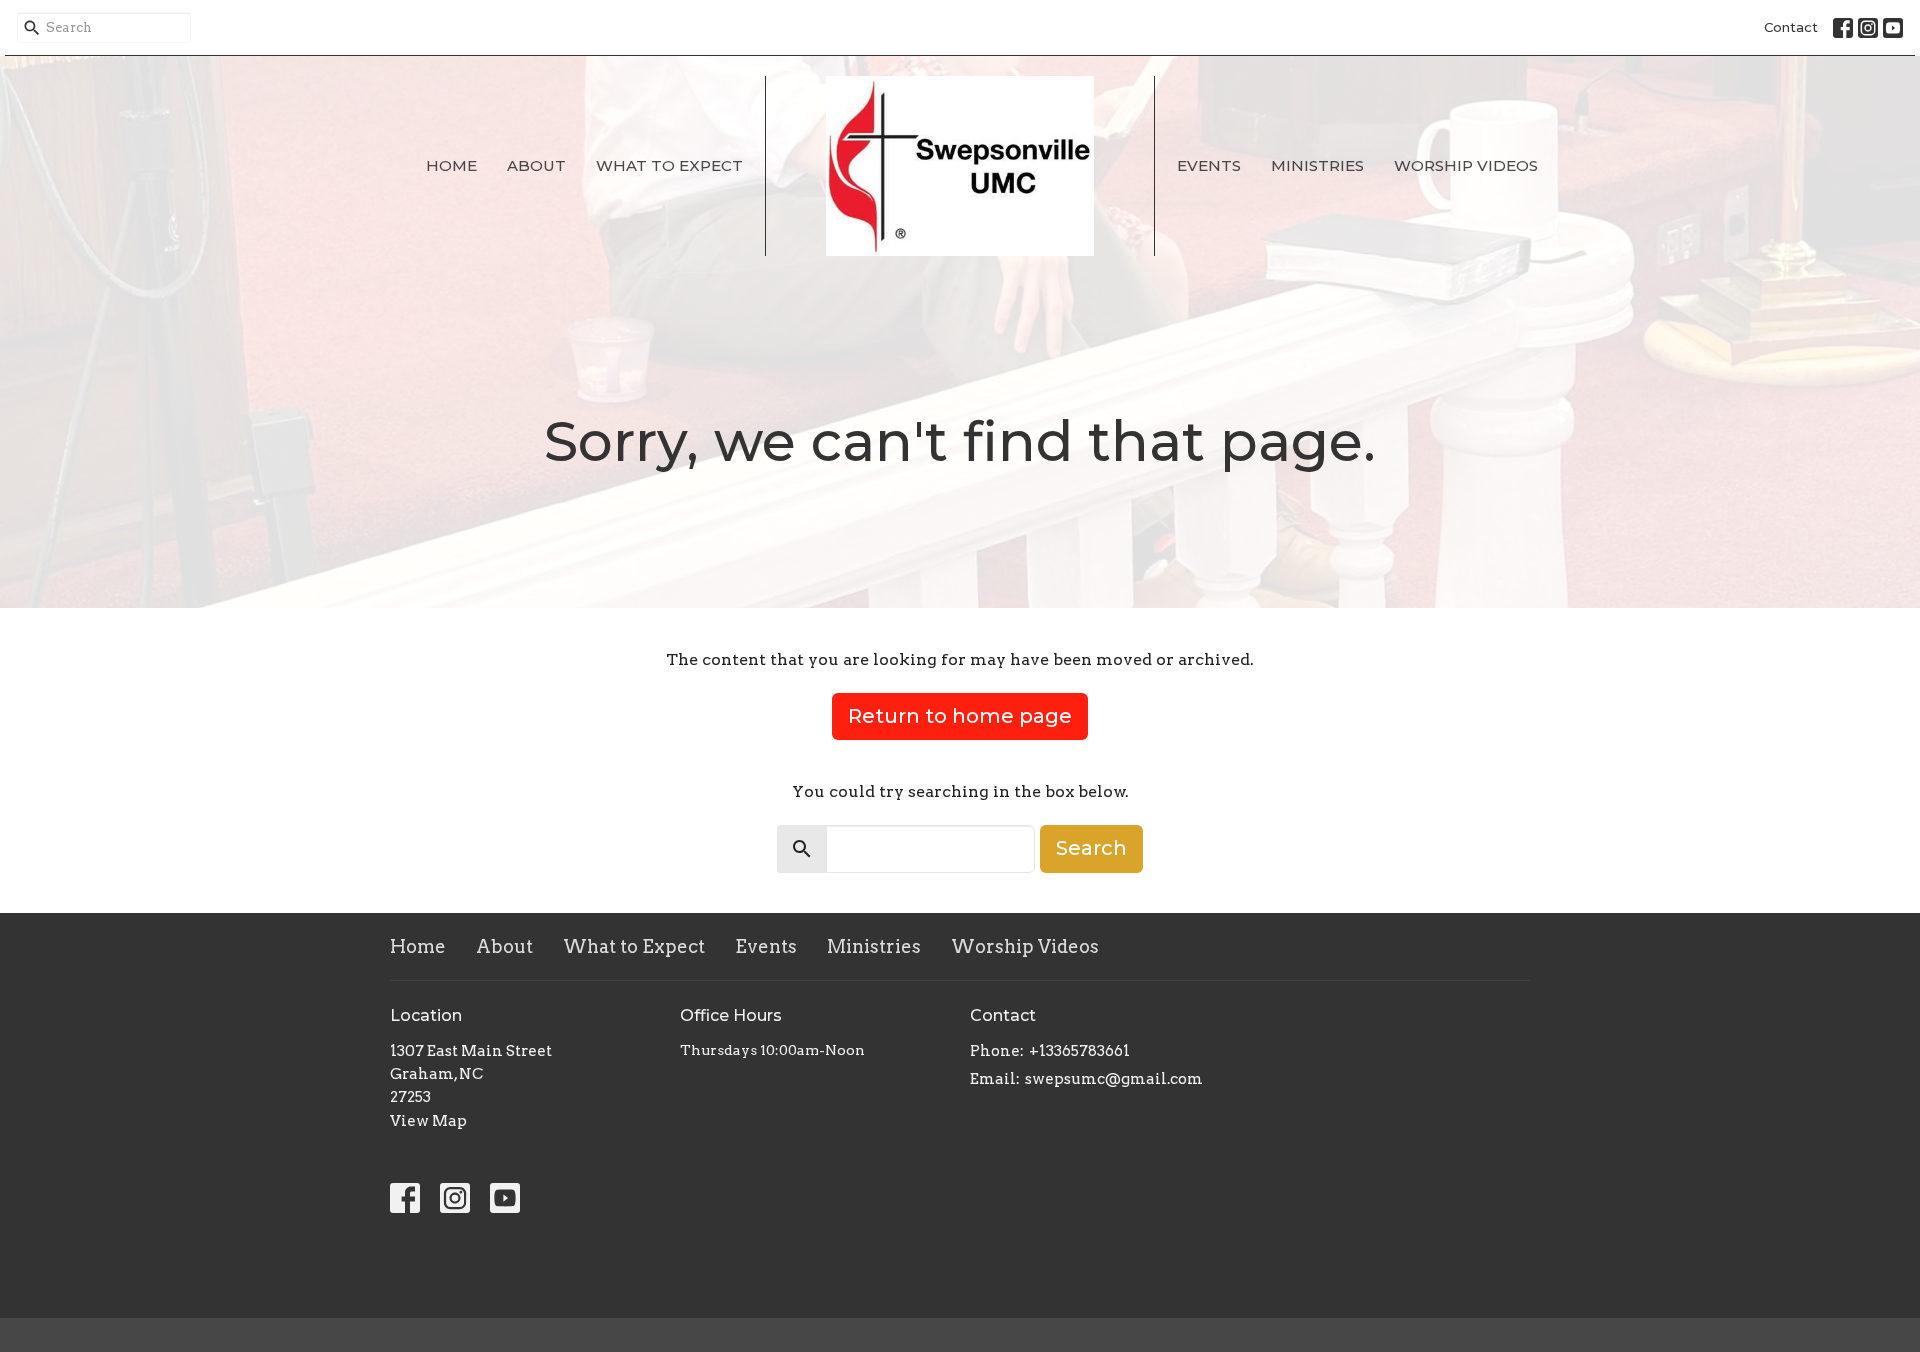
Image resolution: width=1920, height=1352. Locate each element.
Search (1091, 848)
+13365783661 (1079, 1051)
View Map (428, 1121)
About (536, 165)
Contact (1791, 27)
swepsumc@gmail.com (1114, 1079)
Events (1209, 165)
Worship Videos (1466, 165)
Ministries (1317, 165)
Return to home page (960, 716)
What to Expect (669, 165)
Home (451, 165)
